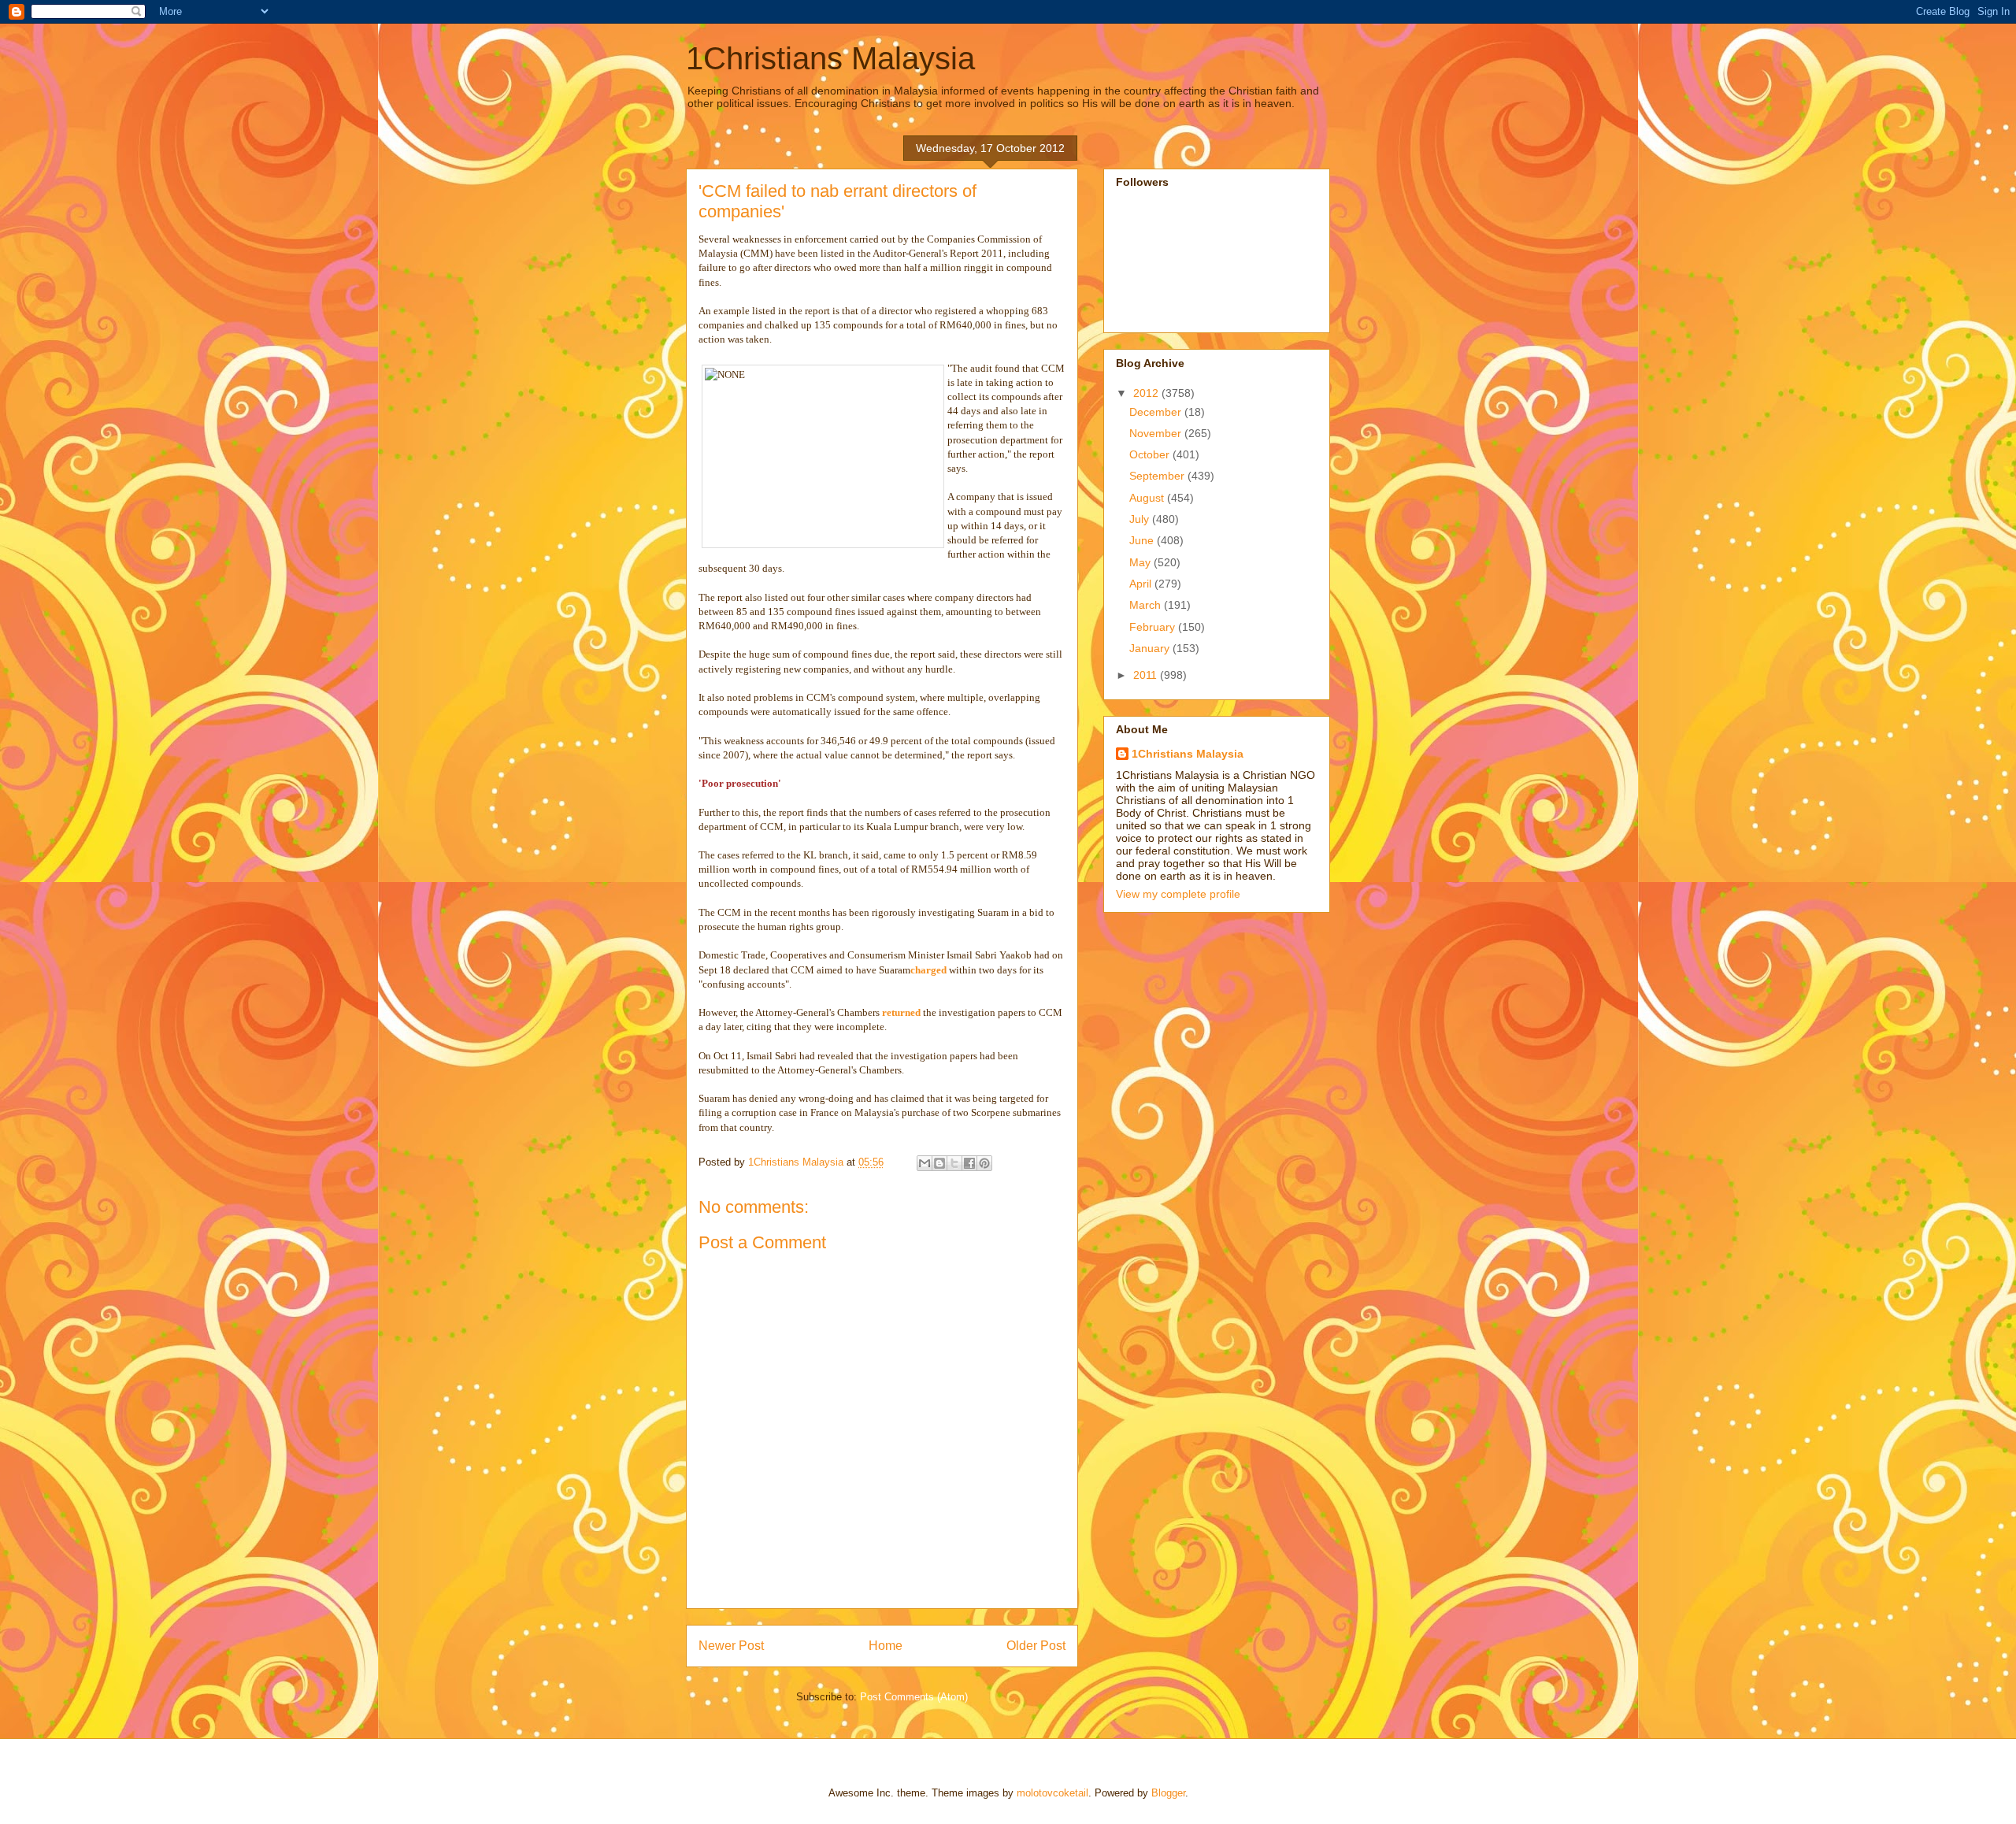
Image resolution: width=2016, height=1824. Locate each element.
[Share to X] (954, 1163)
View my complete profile (1178, 894)
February (1154, 627)
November (1157, 433)
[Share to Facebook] (969, 1163)
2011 (1147, 675)
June (1143, 540)
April (1142, 584)
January (1151, 648)
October (1151, 454)
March (1147, 605)
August (1148, 498)
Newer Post (731, 1646)
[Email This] (925, 1163)
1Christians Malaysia (830, 58)
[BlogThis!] (939, 1163)
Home (886, 1646)
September (1158, 476)
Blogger (1168, 1793)
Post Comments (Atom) (914, 1697)
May (1141, 562)
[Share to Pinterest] (984, 1163)
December (1157, 412)
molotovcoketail (1052, 1793)
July (1141, 519)
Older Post (1036, 1646)
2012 (1147, 393)
